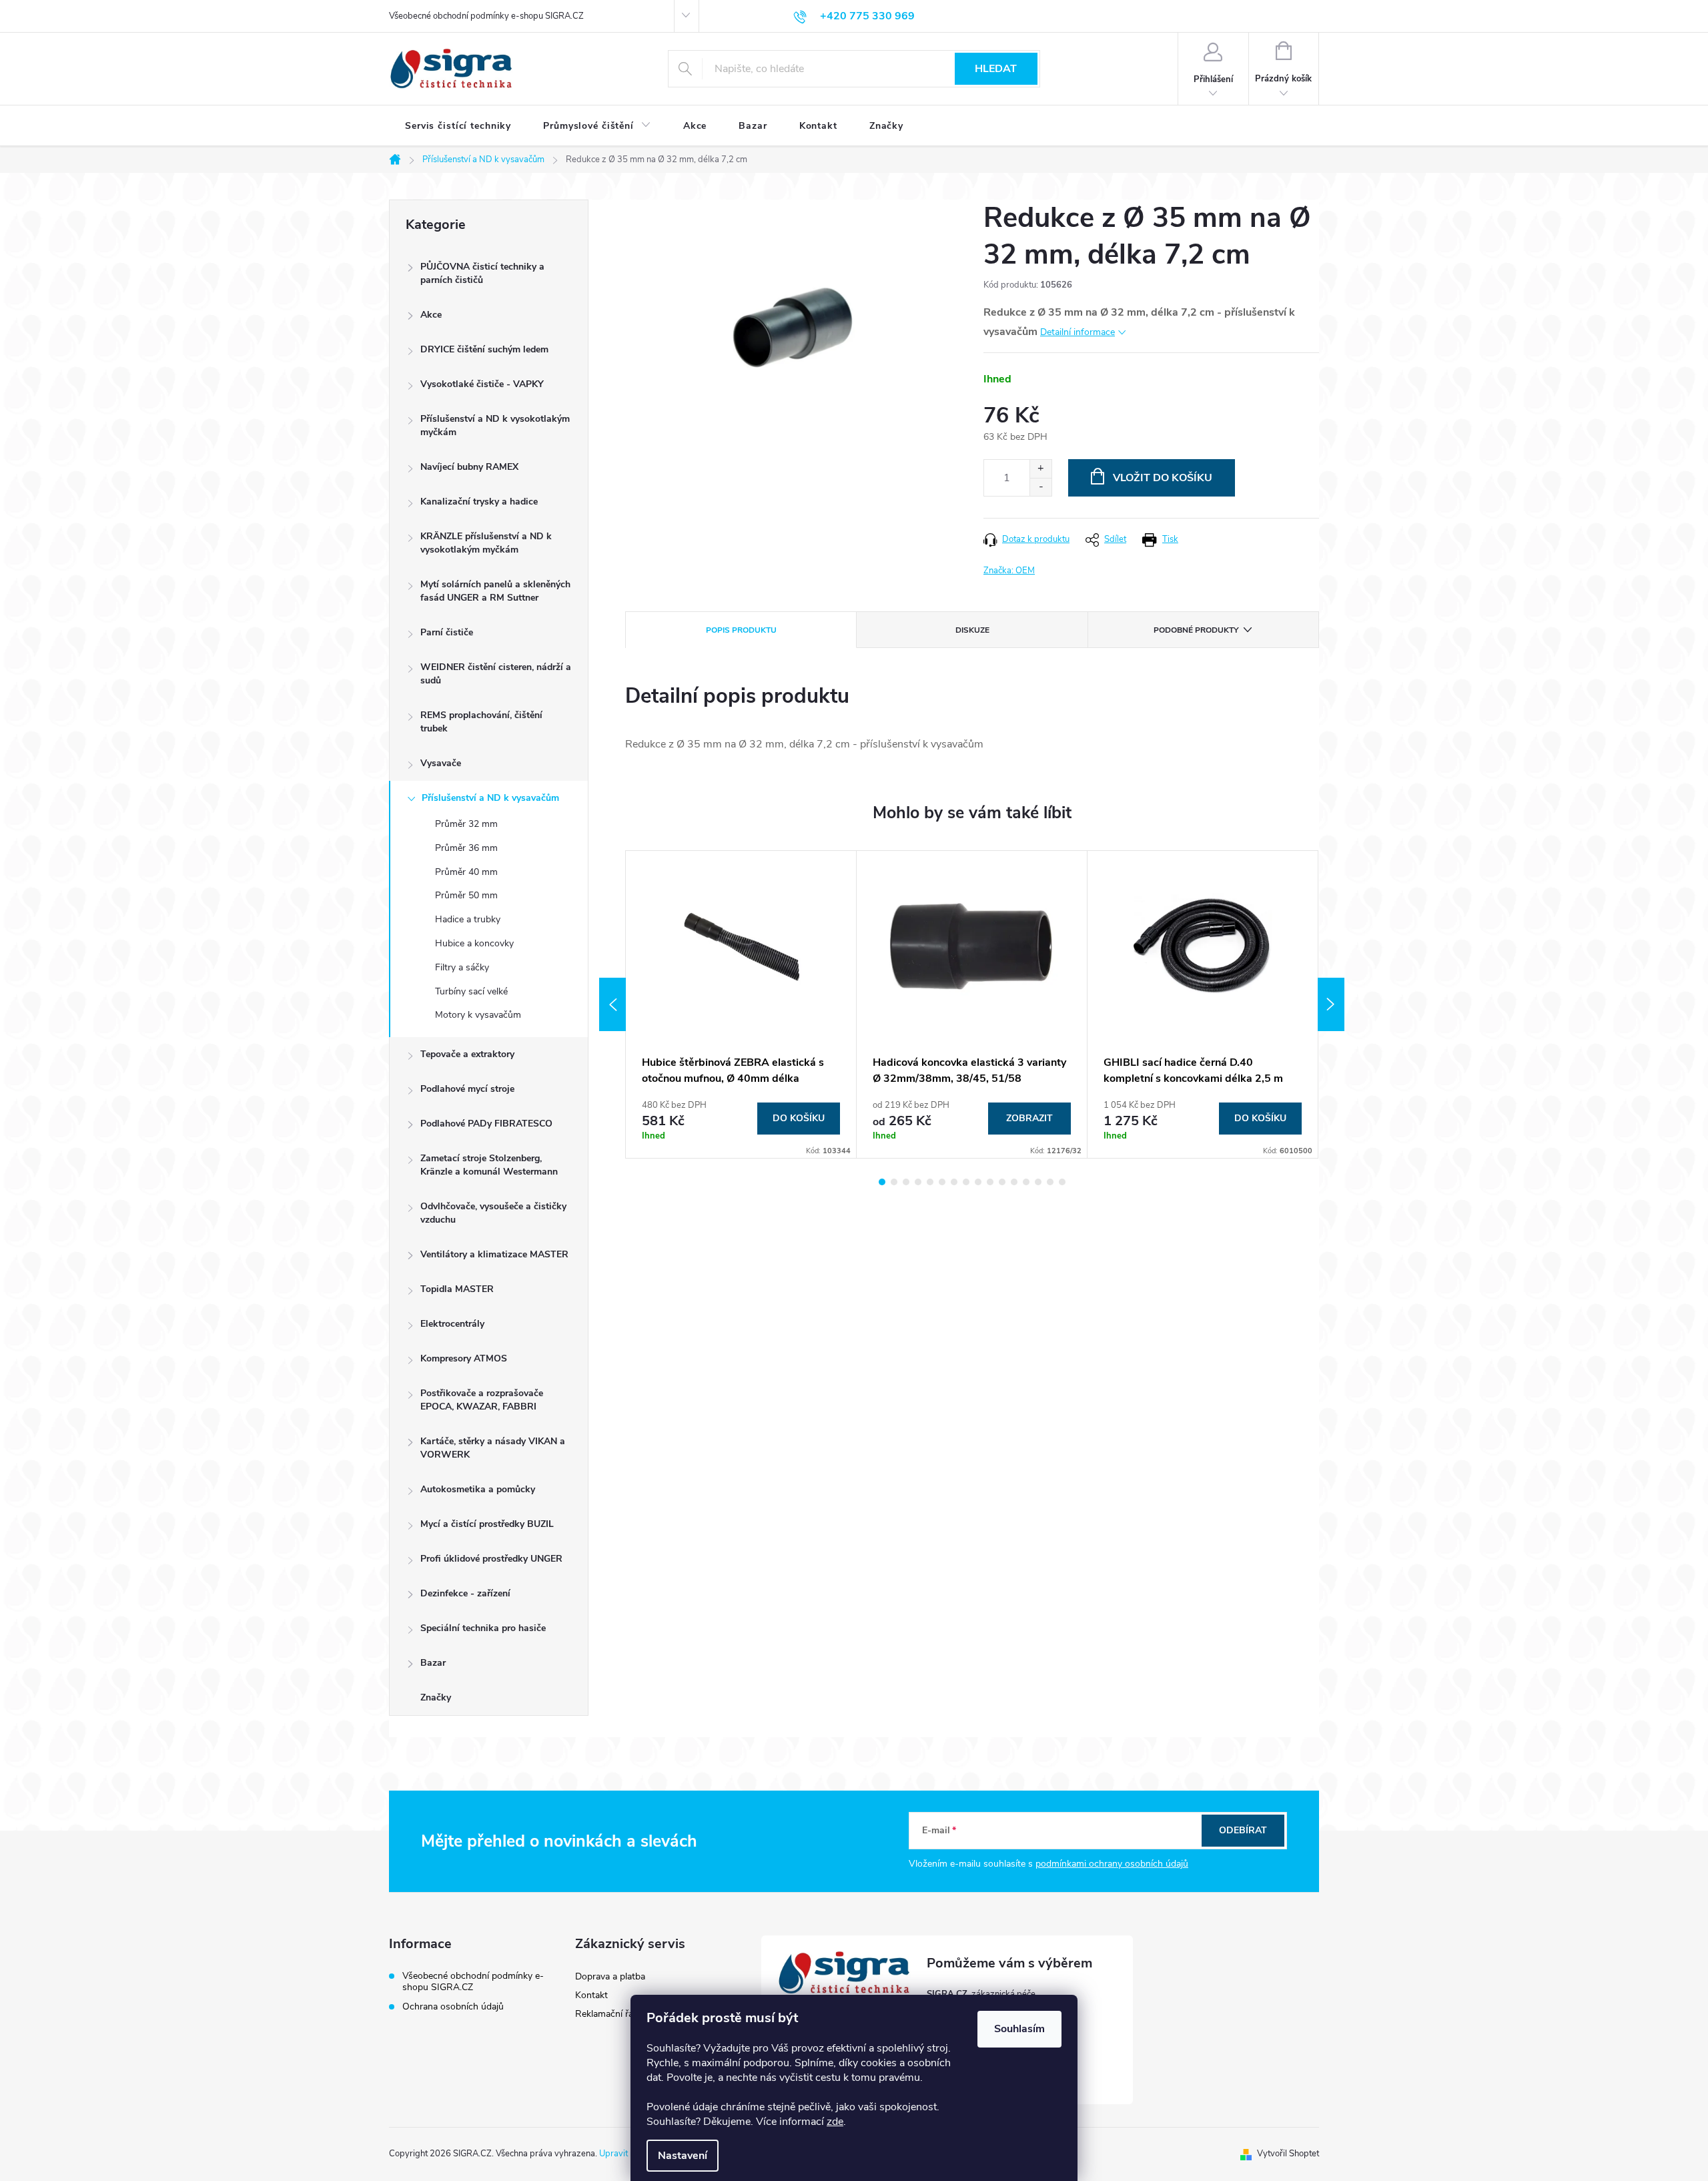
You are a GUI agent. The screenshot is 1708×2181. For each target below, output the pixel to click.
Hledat (996, 69)
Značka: (1009, 571)
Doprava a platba (610, 1976)
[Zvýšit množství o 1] (1040, 469)
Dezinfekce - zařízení (465, 1593)
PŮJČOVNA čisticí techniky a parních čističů (482, 273)
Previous (612, 1004)
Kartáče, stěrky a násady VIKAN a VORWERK (493, 1448)
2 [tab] (894, 1182)
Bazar (433, 1663)
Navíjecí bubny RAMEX (469, 467)
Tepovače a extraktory (467, 1054)
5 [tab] (930, 1182)
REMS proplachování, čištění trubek (481, 722)
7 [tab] (954, 1182)
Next (1331, 1004)
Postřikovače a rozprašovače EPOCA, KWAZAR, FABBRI (482, 1400)
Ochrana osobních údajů (453, 2006)
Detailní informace (1078, 332)
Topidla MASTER (457, 1289)
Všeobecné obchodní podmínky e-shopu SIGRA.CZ (486, 16)
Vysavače (441, 763)
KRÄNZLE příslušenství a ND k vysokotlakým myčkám (486, 543)
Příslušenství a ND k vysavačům (490, 798)
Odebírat (1243, 1830)
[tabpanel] (741, 1004)
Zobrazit (1029, 1118)
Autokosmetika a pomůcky (478, 1489)
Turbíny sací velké (471, 991)
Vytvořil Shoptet (1288, 2154)
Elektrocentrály (452, 1324)
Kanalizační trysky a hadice (479, 502)
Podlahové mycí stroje (467, 1089)
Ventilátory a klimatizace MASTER (494, 1254)
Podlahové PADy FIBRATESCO (486, 1124)
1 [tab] (882, 1182)
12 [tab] (1014, 1182)
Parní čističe (447, 632)
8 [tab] (966, 1182)
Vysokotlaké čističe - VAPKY (482, 384)
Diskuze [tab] (972, 630)
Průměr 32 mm (466, 824)
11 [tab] (1002, 1182)
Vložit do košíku (1163, 478)
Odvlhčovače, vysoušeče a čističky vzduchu (493, 1213)
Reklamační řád (607, 2014)
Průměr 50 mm (466, 895)
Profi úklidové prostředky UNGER (491, 1559)
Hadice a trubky (468, 919)
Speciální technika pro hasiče (483, 1628)
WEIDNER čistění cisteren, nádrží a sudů (496, 674)
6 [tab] (942, 1182)
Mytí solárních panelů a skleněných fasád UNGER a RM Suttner (495, 591)
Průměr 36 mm (466, 848)
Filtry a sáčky (462, 967)
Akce (431, 315)
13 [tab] (1026, 1182)
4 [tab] (918, 1182)
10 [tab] (990, 1182)
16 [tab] (1062, 1182)
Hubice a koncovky (474, 943)
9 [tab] (978, 1182)
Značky (436, 1697)
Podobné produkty (1196, 630)
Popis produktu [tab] (741, 630)
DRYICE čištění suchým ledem (484, 349)
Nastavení (683, 2156)
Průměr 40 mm (466, 872)
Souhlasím (1019, 2029)
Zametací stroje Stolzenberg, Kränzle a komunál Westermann (489, 1165)
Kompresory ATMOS (464, 1358)
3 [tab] (906, 1182)
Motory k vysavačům (478, 1015)
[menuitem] (458, 126)
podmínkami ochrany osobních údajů (1112, 1864)
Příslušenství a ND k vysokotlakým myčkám (495, 425)
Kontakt (591, 1995)
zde (835, 2122)
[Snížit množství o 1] (1040, 487)
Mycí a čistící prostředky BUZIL (487, 1524)
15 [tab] (1050, 1182)
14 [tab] (1038, 1182)
